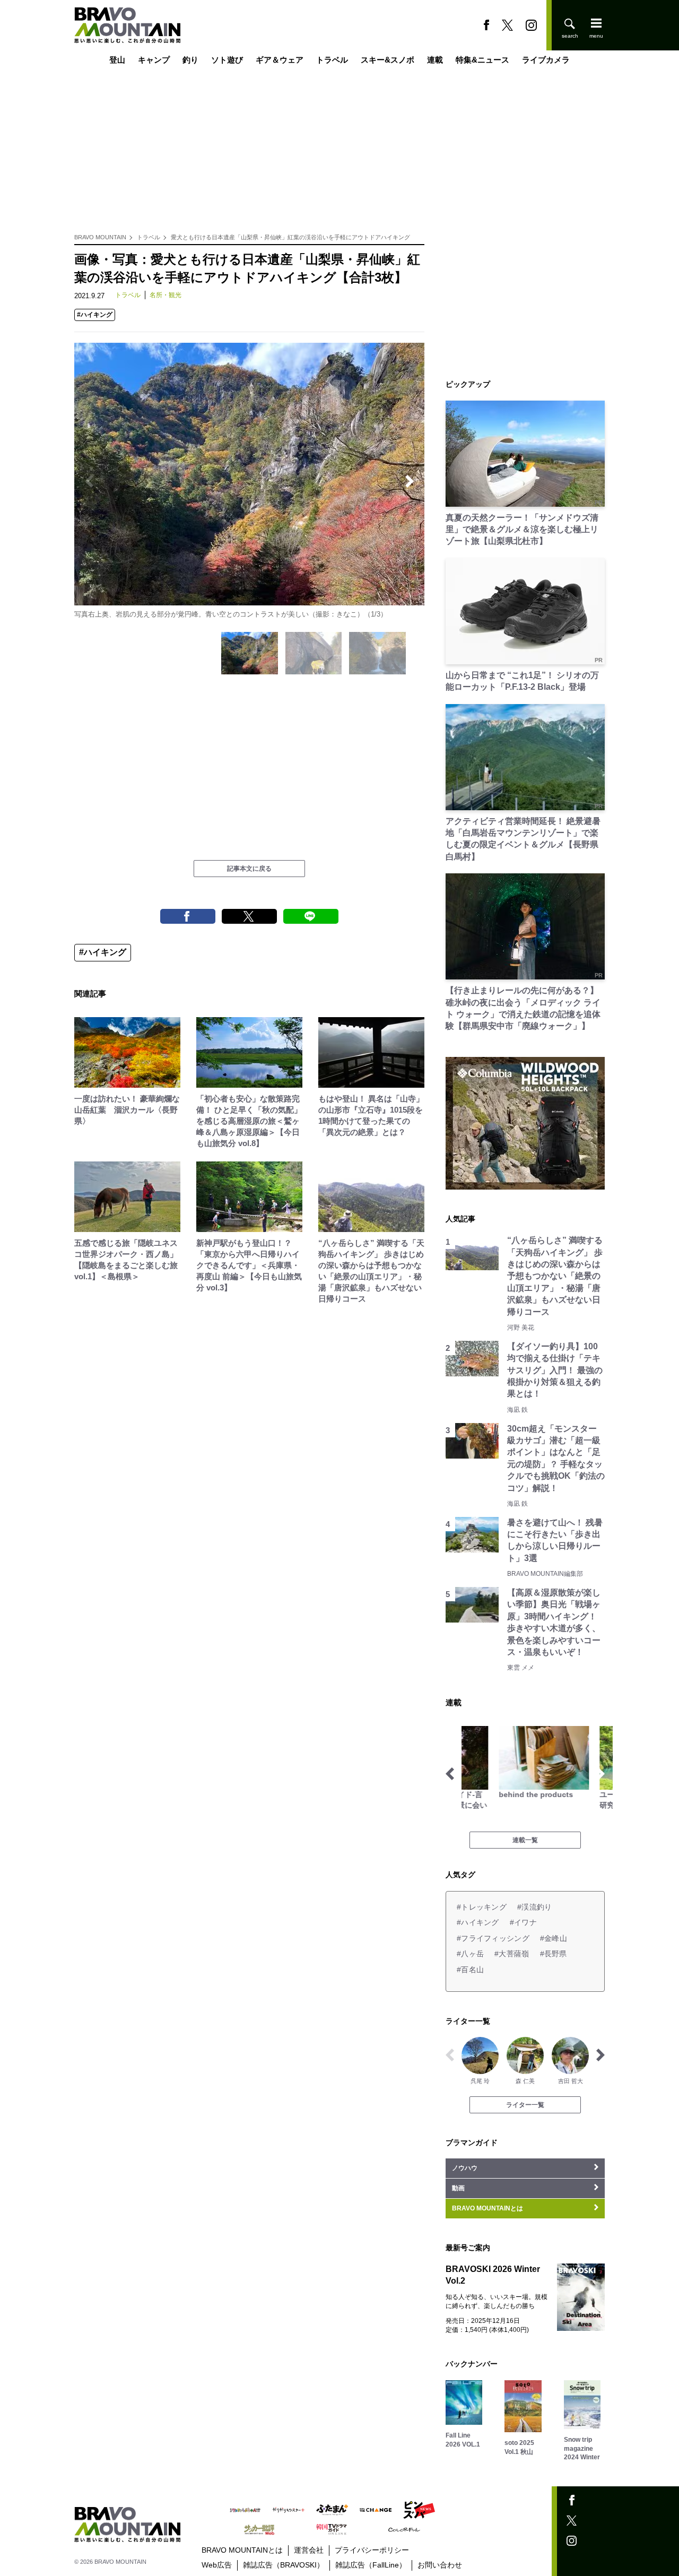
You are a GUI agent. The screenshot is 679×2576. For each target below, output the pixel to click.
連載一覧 (525, 1840)
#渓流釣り (534, 1907)
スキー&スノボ (388, 60)
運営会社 (309, 2550)
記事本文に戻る (249, 869)
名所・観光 (166, 295)
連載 (435, 60)
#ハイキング (95, 315)
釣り (190, 60)
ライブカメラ (546, 60)
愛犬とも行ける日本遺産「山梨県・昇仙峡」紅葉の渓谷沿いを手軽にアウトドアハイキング (290, 237)
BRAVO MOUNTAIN (100, 237)
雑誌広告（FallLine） (371, 2565)
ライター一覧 (525, 2105)
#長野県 (554, 1954)
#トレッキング (482, 1907)
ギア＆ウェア (280, 60)
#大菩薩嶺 (512, 1954)
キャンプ (154, 60)
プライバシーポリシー (372, 2550)
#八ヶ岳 (470, 1954)
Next (410, 481)
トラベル (332, 60)
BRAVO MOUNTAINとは (242, 2550)
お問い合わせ (440, 2565)
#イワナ (523, 1922)
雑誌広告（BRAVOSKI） (284, 2565)
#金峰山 (554, 1938)
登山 (117, 60)
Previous (89, 481)
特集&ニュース (482, 60)
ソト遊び (227, 60)
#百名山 (470, 1970)
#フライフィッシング (493, 1938)
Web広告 (217, 2565)
